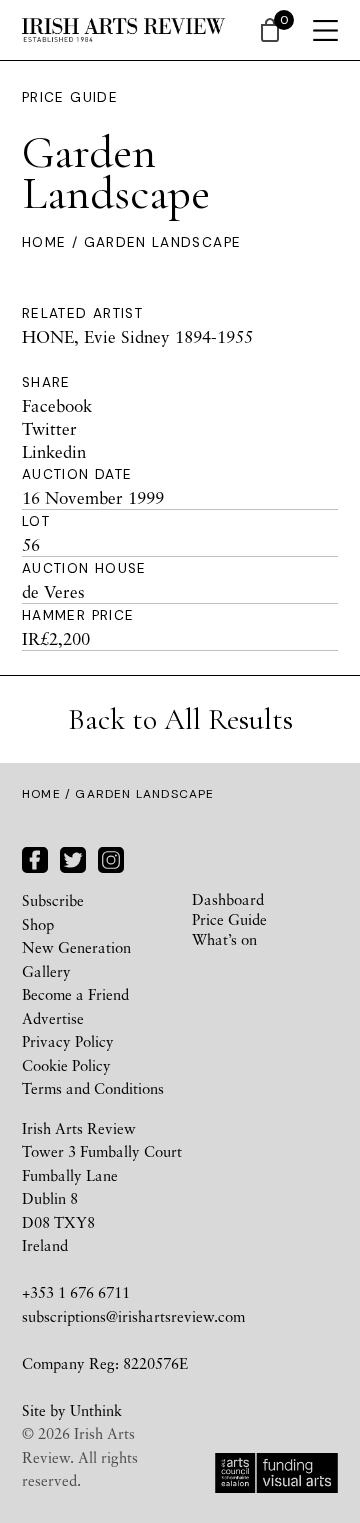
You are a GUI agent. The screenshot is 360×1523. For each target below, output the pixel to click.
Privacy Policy (68, 1041)
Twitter (49, 428)
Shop (38, 924)
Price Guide (70, 97)
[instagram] (111, 857)
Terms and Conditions (93, 1088)
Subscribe (53, 900)
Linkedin (54, 451)
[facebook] (35, 857)
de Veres (53, 591)
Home (44, 242)
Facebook (57, 405)
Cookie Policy (66, 1065)
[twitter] (73, 857)
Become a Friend (75, 994)
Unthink (96, 1410)
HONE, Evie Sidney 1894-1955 (137, 336)
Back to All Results (180, 719)
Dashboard (228, 899)
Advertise (53, 1018)
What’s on (224, 939)
